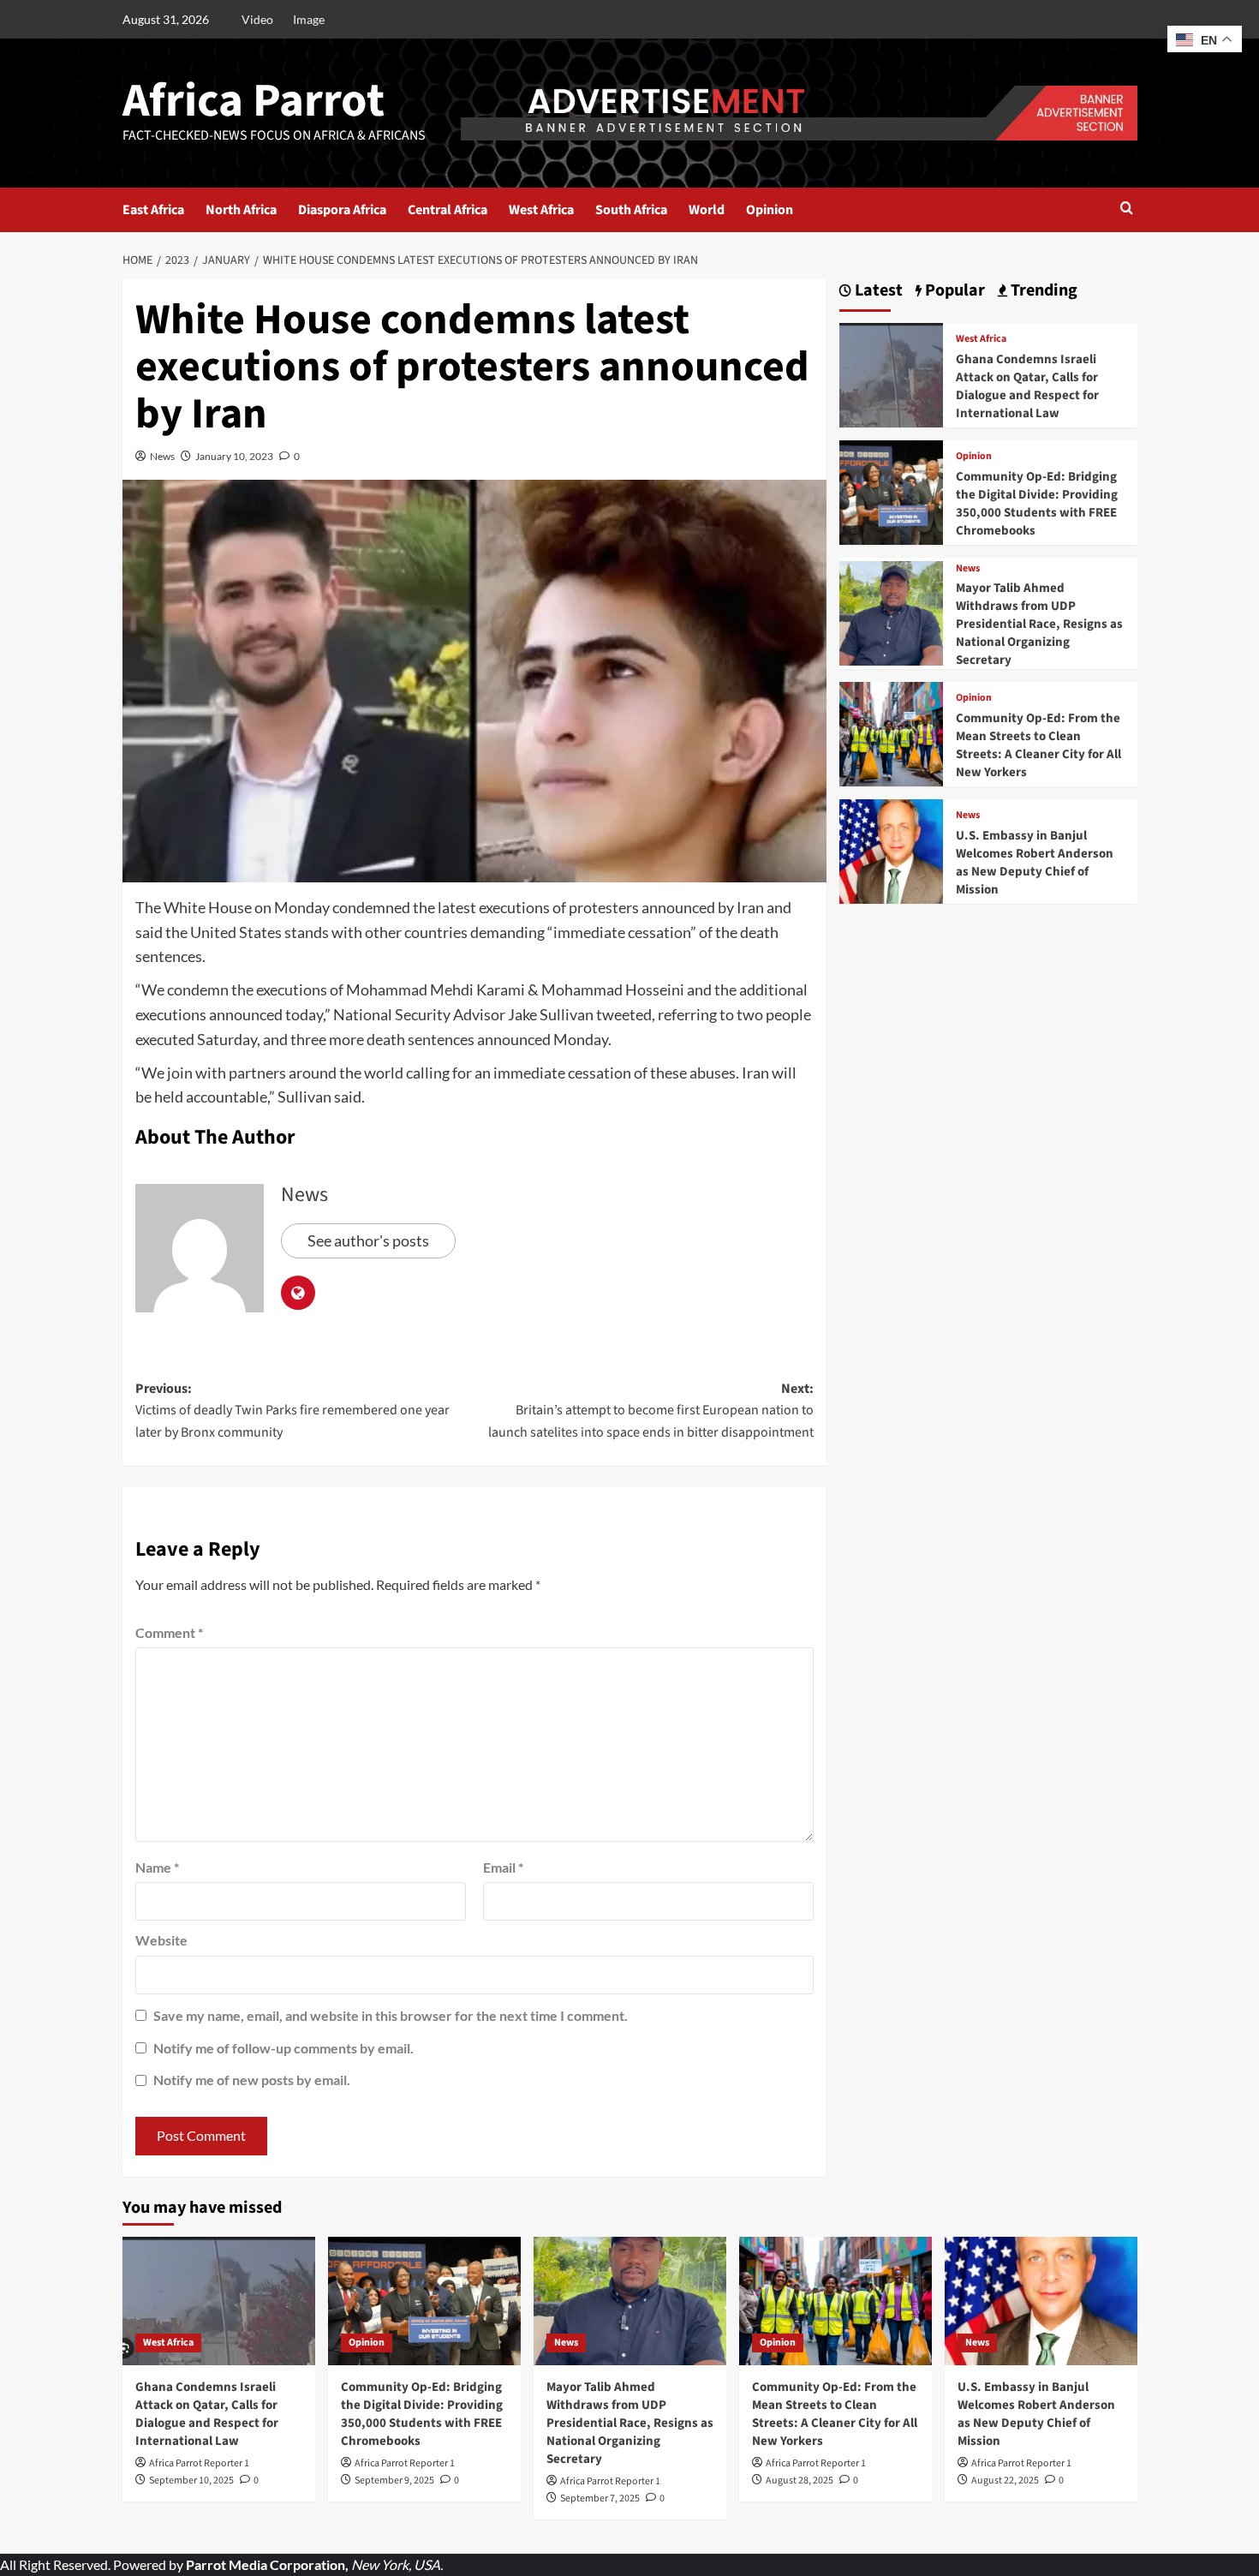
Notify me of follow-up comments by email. (283, 2048)
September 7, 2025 (600, 2498)
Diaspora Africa (342, 210)
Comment (169, 1632)
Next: (651, 1411)
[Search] (1127, 209)
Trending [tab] (1042, 291)
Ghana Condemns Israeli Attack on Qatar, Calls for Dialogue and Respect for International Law (1027, 386)
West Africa (541, 210)
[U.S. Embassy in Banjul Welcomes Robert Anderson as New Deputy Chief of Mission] (892, 849)
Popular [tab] (953, 291)
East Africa (153, 210)
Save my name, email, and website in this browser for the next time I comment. (391, 2015)
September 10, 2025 (191, 2480)
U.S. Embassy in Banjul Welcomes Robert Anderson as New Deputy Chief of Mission (1035, 863)
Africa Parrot (254, 101)
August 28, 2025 (800, 2480)
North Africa (241, 210)
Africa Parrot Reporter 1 (199, 2463)
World (707, 210)
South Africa (631, 210)
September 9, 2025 (394, 2480)
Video (257, 19)
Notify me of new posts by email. (252, 2080)
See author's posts (368, 1240)
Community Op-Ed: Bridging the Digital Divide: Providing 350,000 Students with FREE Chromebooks (1037, 504)
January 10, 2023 (234, 456)
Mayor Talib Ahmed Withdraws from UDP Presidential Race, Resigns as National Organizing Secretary (1039, 624)
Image (309, 19)
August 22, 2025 (1005, 2480)
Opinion (770, 210)
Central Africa (448, 210)
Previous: (292, 1411)
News (162, 456)
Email (503, 1867)
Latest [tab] (877, 291)
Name (157, 1867)
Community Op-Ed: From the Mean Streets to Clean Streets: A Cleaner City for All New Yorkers (1038, 745)
